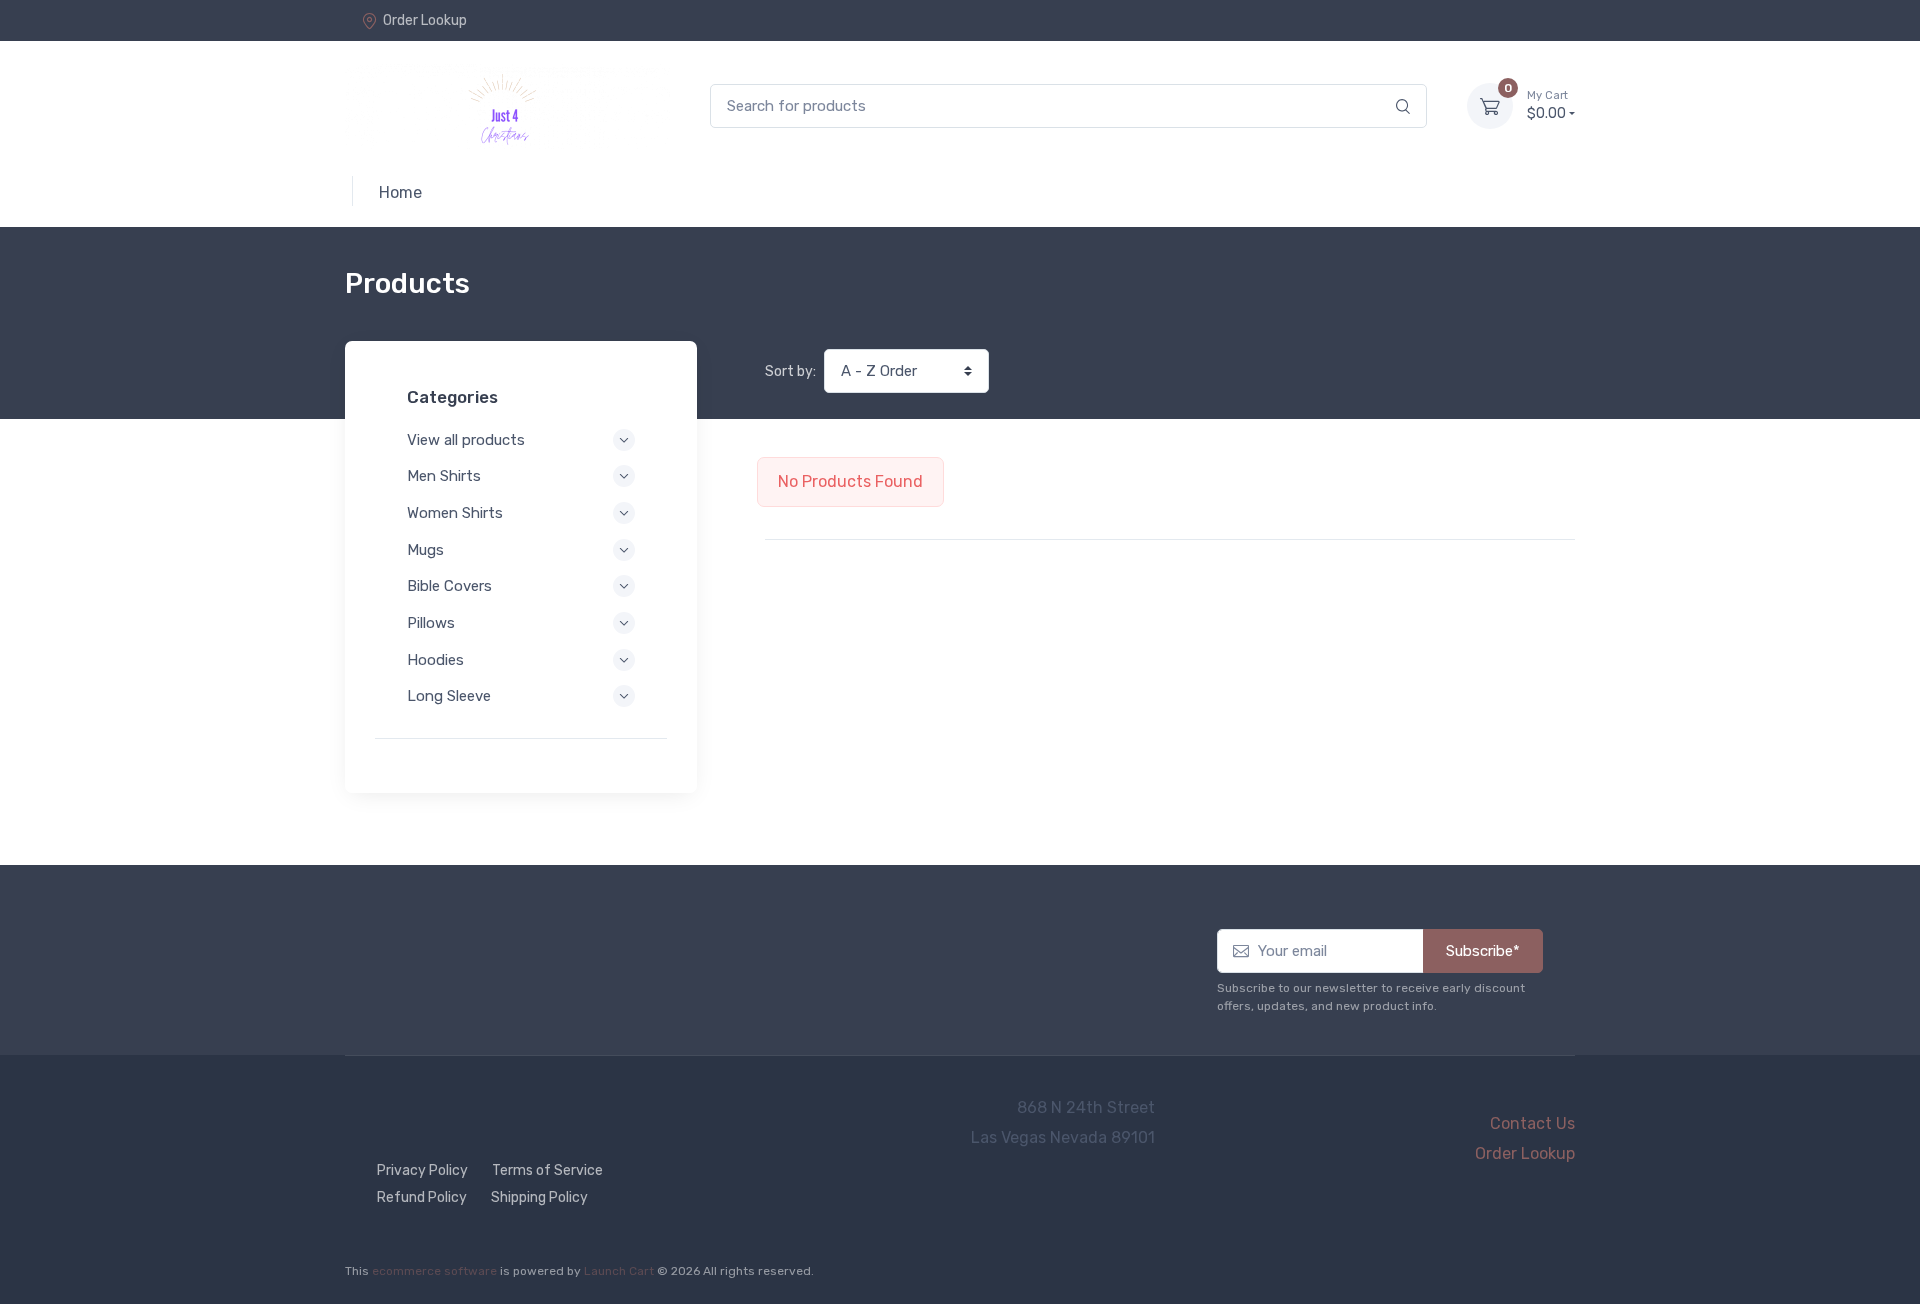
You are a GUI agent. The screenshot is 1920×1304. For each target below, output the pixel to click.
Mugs (425, 550)
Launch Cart (619, 1271)
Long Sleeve (449, 696)
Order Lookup (425, 20)
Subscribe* (1483, 951)
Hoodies (435, 660)
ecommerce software (434, 1271)
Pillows (431, 623)
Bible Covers (449, 586)
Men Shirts (444, 476)
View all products (466, 440)
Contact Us (1532, 1123)
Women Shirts (455, 513)
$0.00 (1547, 105)
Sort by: (790, 371)
